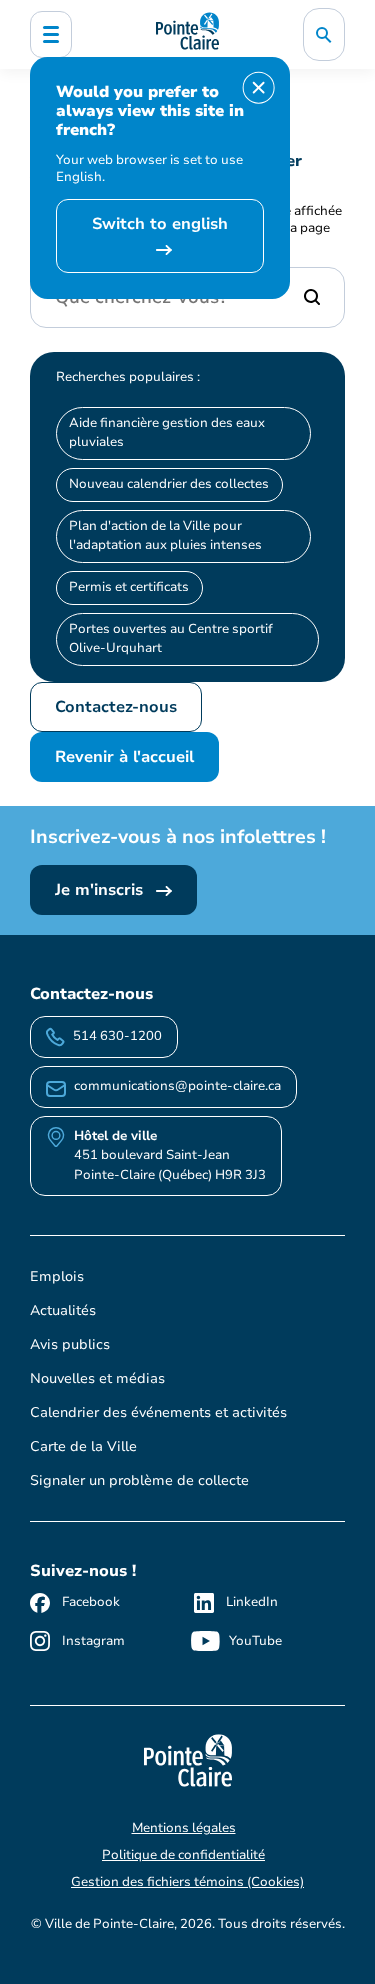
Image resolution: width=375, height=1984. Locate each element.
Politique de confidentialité (183, 1855)
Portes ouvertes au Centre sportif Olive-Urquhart (171, 638)
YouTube (255, 1641)
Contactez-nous (116, 707)
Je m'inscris (101, 890)
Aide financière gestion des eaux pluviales (167, 432)
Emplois (57, 1276)
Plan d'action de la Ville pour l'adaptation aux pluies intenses (165, 535)
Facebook (91, 1602)
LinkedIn (252, 1602)
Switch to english (160, 224)
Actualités (63, 1310)
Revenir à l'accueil (124, 757)
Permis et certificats (129, 587)
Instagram (93, 1641)
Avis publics (70, 1344)
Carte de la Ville (83, 1446)
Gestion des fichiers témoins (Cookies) (187, 1882)
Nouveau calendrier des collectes (169, 484)
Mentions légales (184, 1828)
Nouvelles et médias (97, 1378)
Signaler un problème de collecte (139, 1480)
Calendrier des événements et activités (158, 1412)
